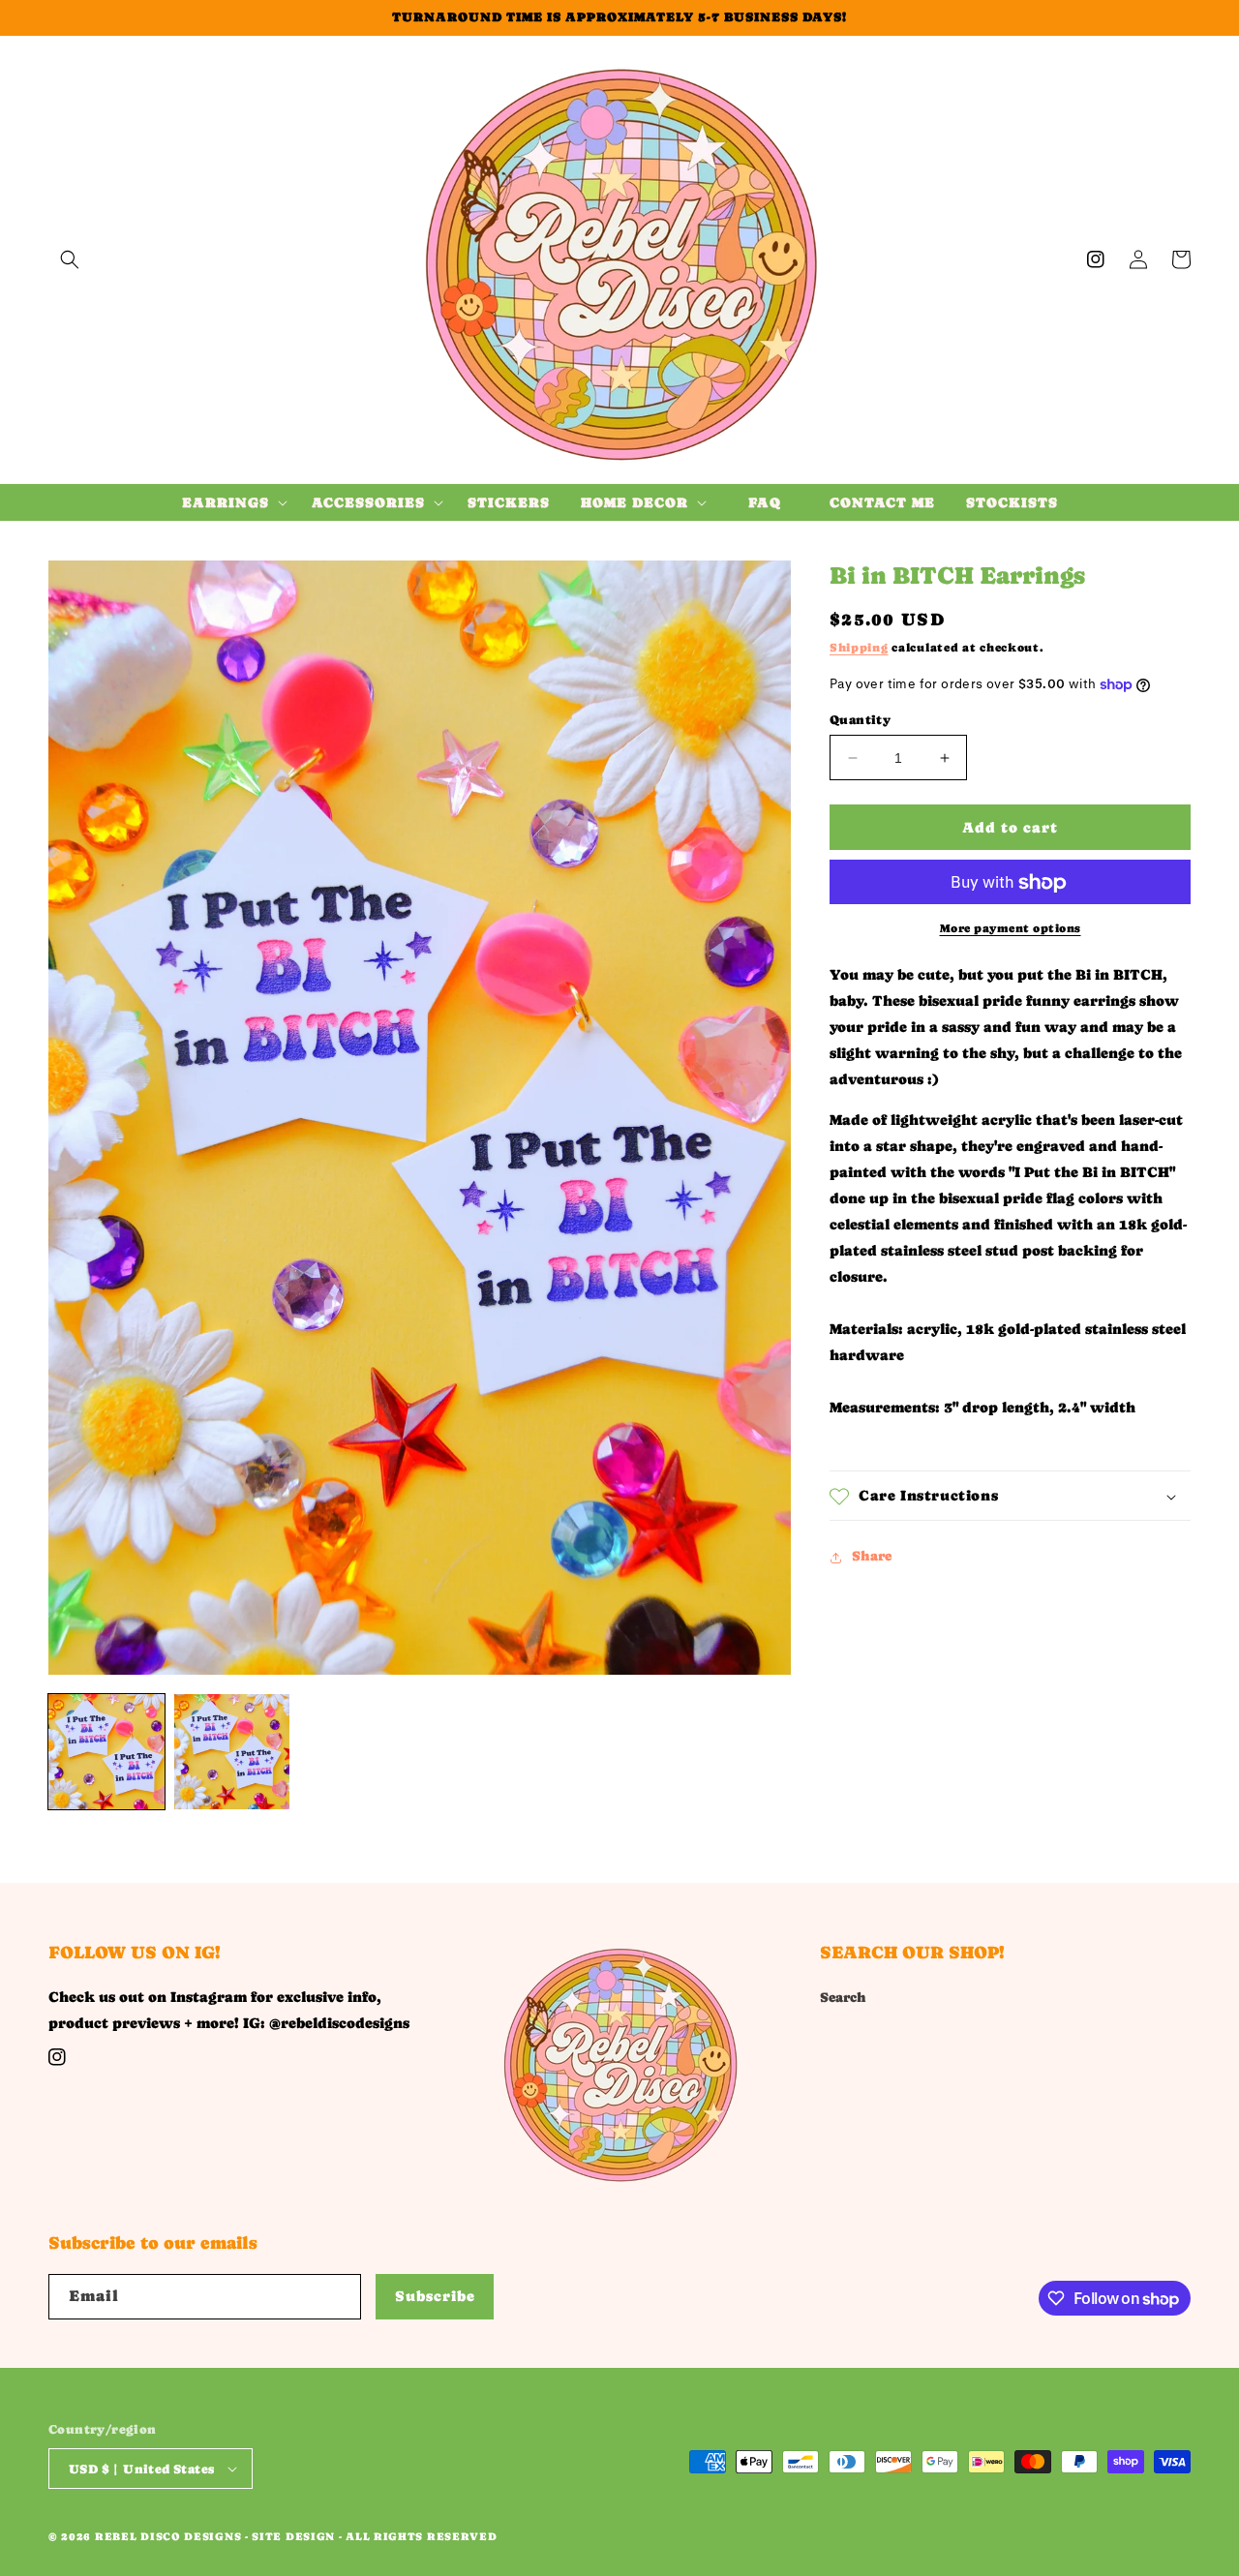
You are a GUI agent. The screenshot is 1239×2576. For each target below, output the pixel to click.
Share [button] (872, 1557)
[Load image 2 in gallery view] (232, 1752)
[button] (70, 259)
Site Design (293, 2537)
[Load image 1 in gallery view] (106, 1752)
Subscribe (435, 2296)
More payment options (1011, 929)
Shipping (859, 649)
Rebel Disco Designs (168, 2537)
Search (843, 1997)
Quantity (860, 720)
